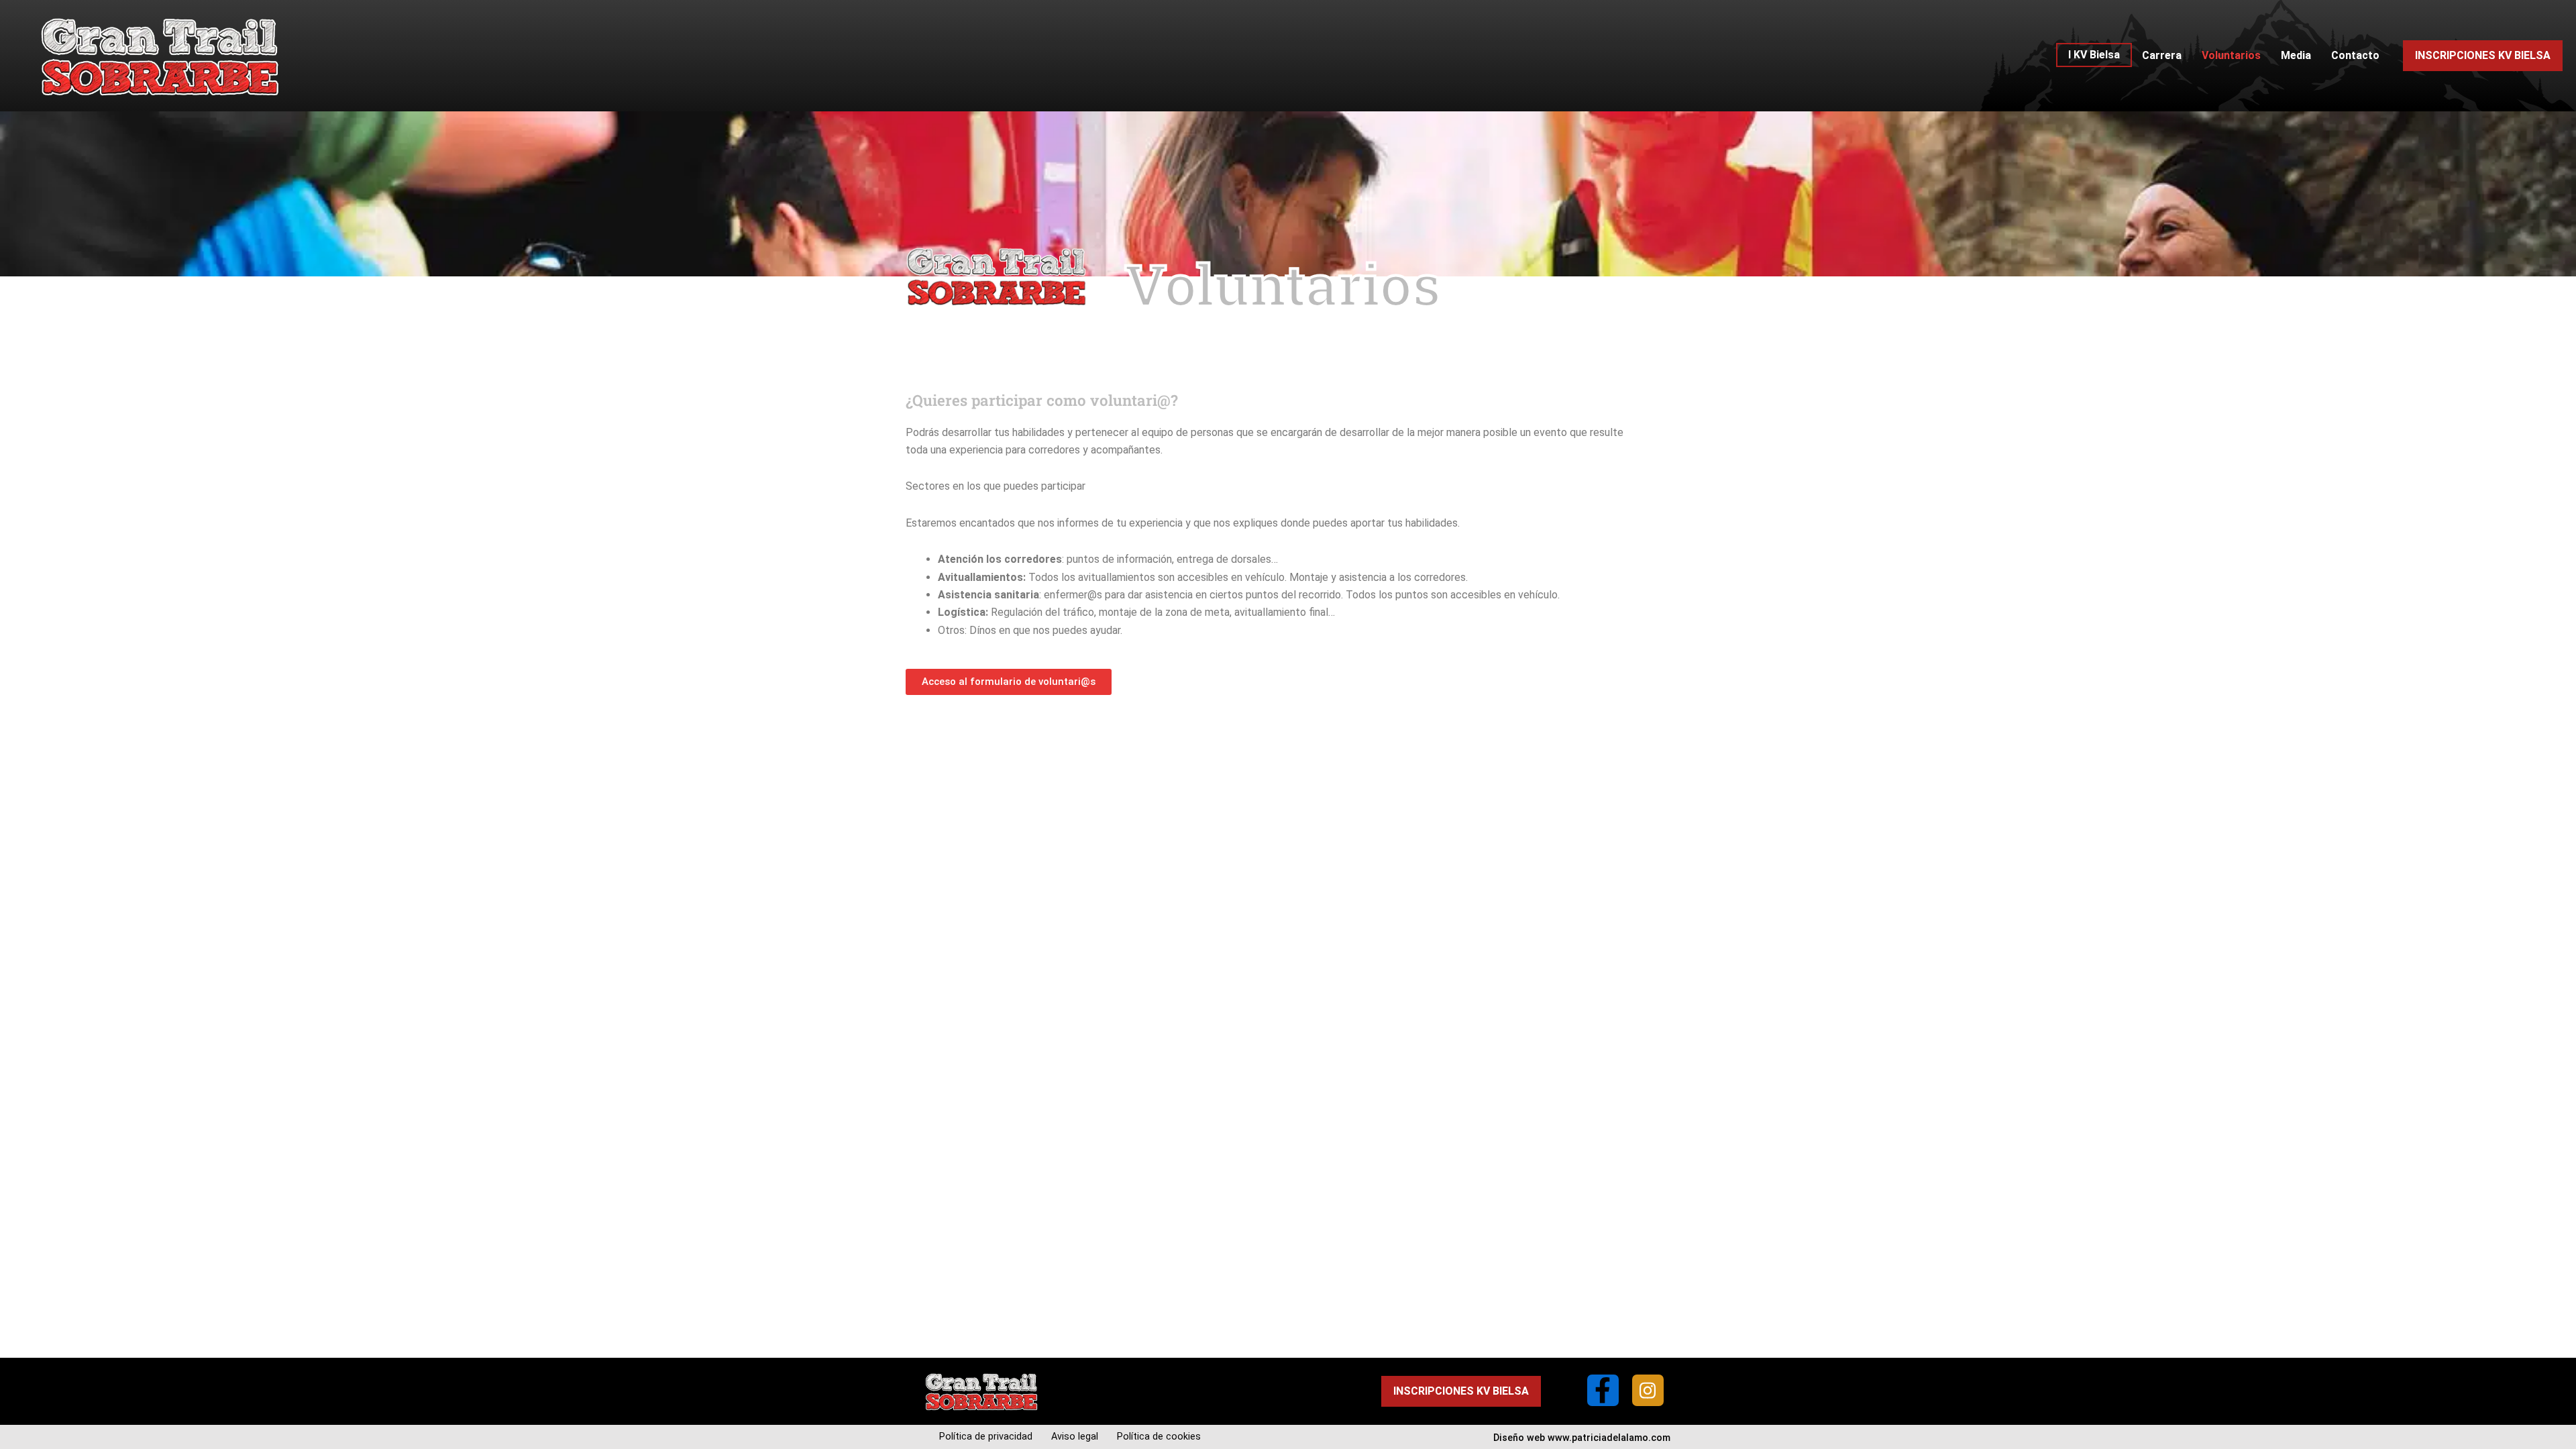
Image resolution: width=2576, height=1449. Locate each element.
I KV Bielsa (2094, 55)
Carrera (2162, 55)
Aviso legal (1075, 1437)
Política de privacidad (986, 1437)
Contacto (2355, 55)
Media (2296, 55)
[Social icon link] (1603, 1390)
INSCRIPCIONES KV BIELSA (2483, 55)
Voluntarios (2231, 55)
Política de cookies (1159, 1437)
